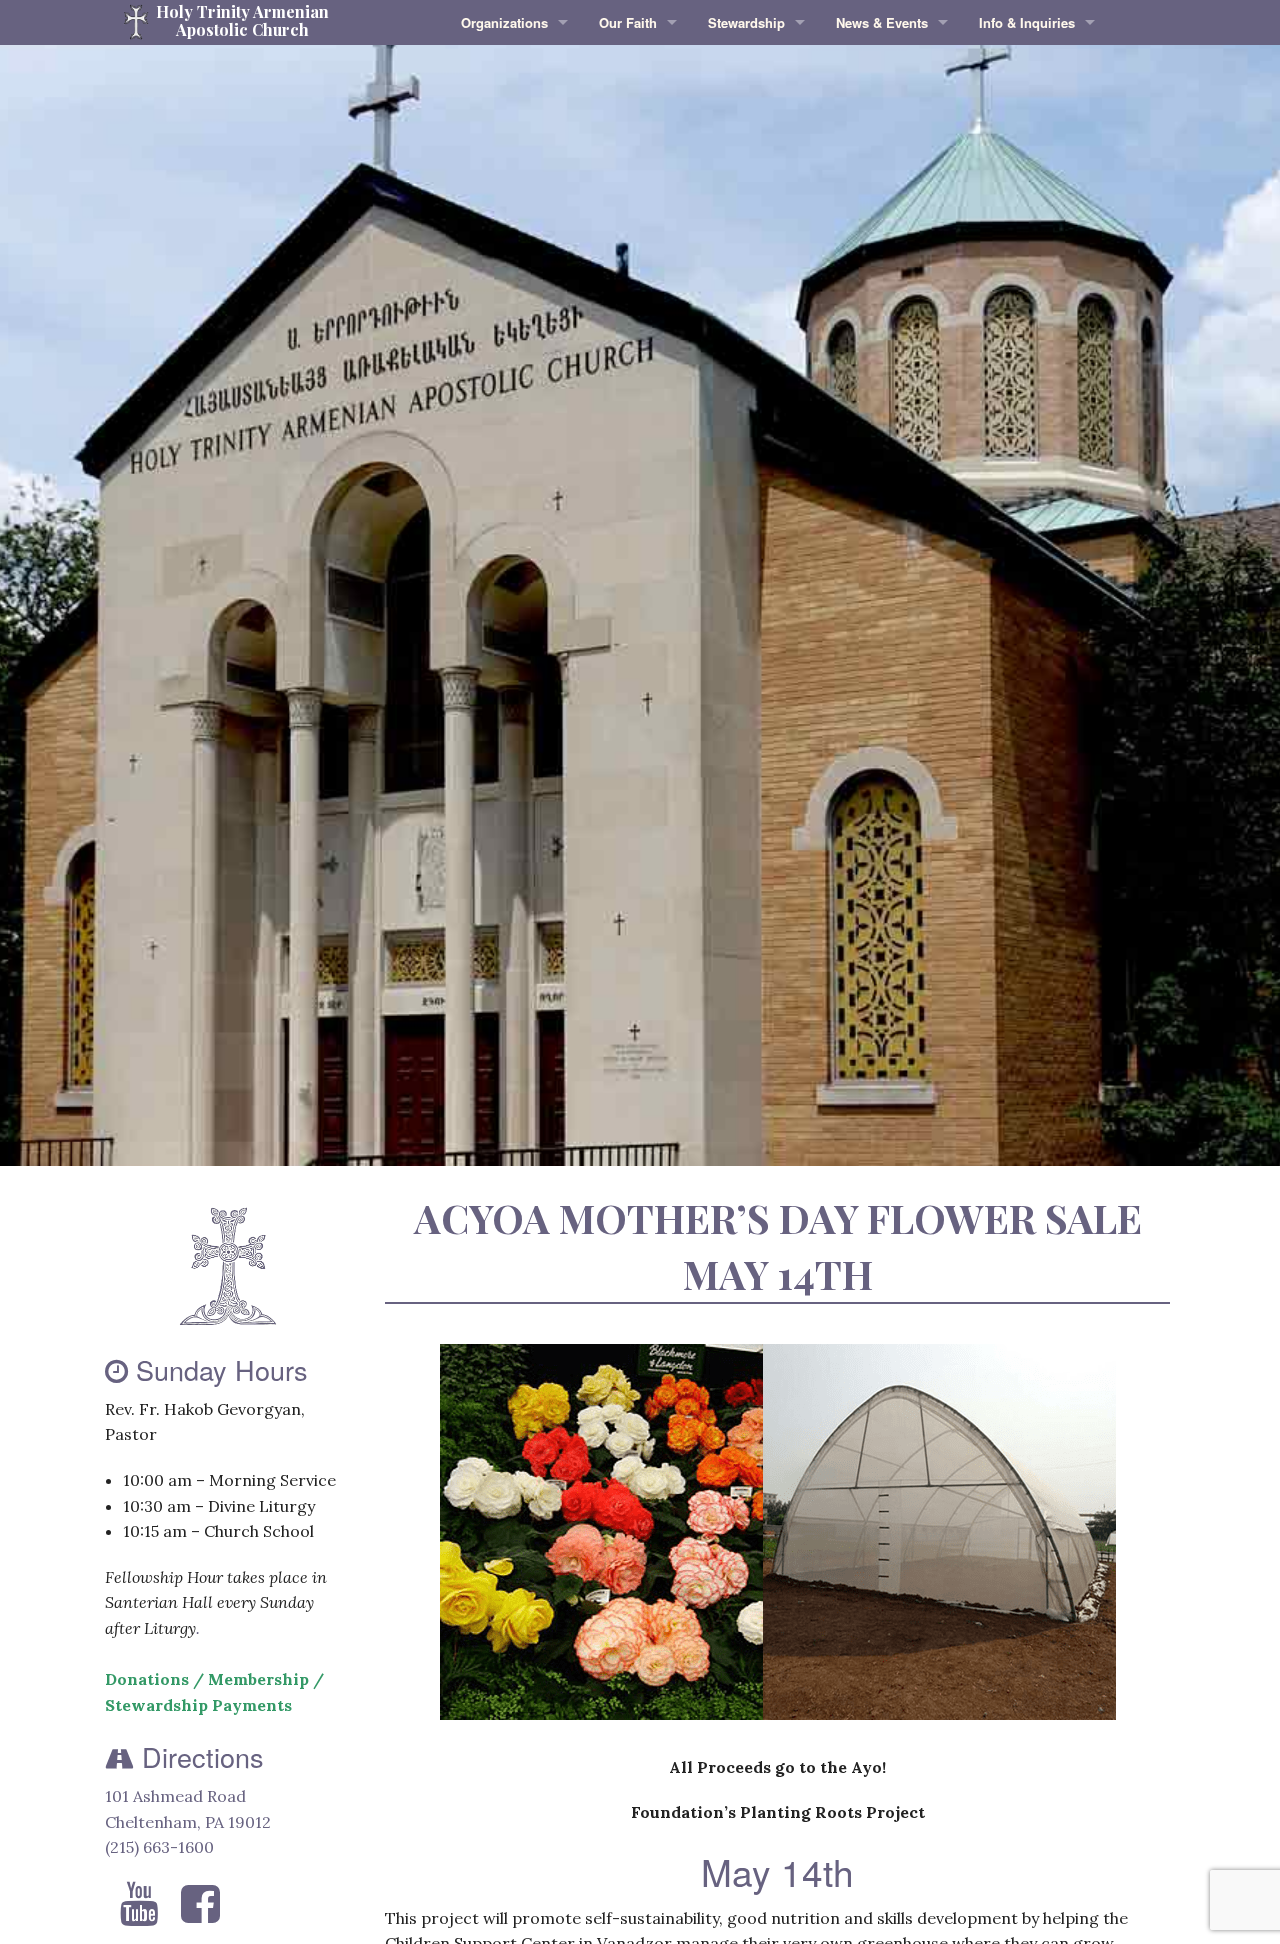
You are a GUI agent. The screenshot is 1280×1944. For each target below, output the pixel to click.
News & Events (882, 22)
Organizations (504, 22)
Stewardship (746, 22)
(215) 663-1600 (159, 1847)
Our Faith (628, 22)
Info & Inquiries (1027, 22)
